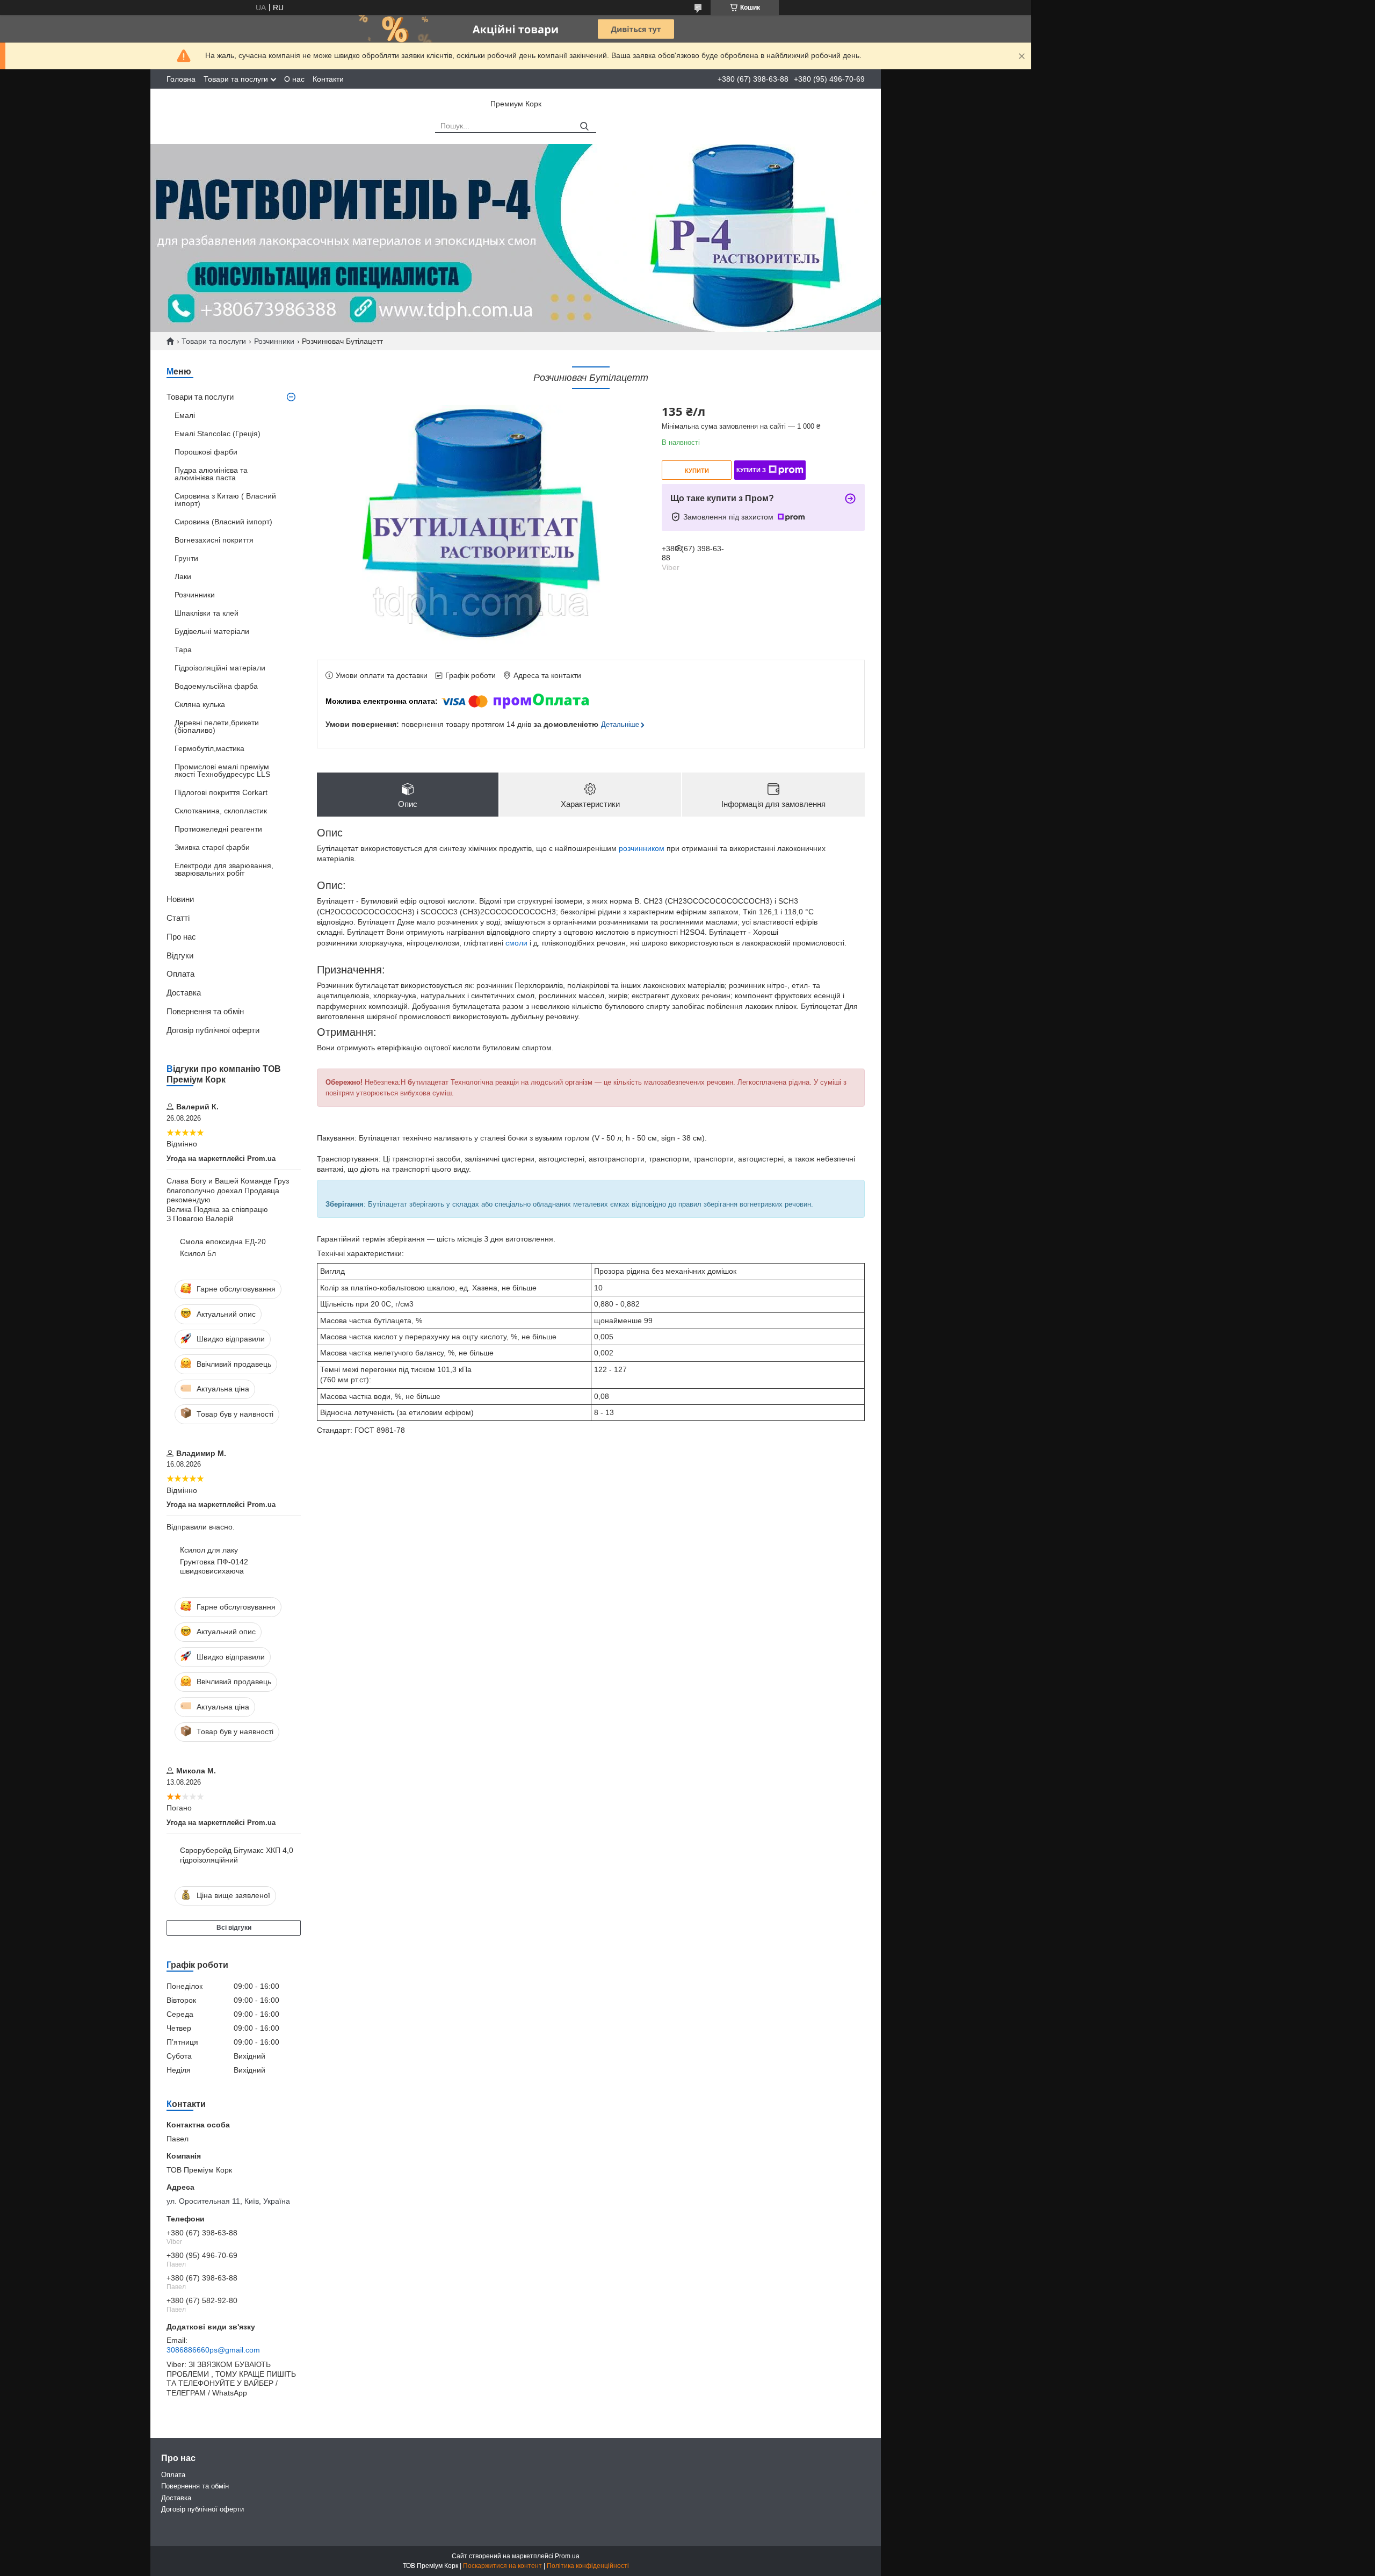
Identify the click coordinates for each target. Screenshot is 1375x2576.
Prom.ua (567, 2556)
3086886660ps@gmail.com (213, 2350)
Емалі (185, 415)
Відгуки (180, 955)
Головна (181, 79)
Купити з (751, 470)
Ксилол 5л (198, 1253)
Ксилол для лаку (209, 1550)
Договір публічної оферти (213, 1030)
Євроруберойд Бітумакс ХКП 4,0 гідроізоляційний (237, 1855)
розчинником (642, 848)
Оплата (180, 974)
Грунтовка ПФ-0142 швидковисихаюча (214, 1567)
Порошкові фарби (206, 452)
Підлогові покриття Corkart (221, 792)
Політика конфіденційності (588, 2566)
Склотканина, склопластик (221, 811)
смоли (516, 943)
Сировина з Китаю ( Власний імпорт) (225, 500)
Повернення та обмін (205, 1011)
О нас (294, 79)
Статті (178, 918)
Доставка (184, 993)
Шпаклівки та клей (207, 613)
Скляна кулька (200, 704)
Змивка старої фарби (212, 847)
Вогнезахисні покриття (214, 540)
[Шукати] (584, 127)
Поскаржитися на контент (502, 2566)
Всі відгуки (234, 1928)
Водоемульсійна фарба (216, 686)
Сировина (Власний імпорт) (223, 522)
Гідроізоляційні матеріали (220, 668)
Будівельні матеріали (212, 631)
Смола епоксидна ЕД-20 (223, 1242)
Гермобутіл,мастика (209, 748)
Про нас (181, 937)
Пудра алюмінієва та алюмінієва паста (211, 474)
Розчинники (274, 341)
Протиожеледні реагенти (218, 829)
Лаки (183, 576)
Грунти (186, 558)
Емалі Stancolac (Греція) (218, 434)
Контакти (328, 79)
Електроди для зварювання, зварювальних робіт (224, 869)
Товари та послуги (236, 79)
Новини (180, 899)
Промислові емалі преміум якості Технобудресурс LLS (222, 770)
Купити (697, 471)
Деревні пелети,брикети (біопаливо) (217, 726)
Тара (183, 650)
